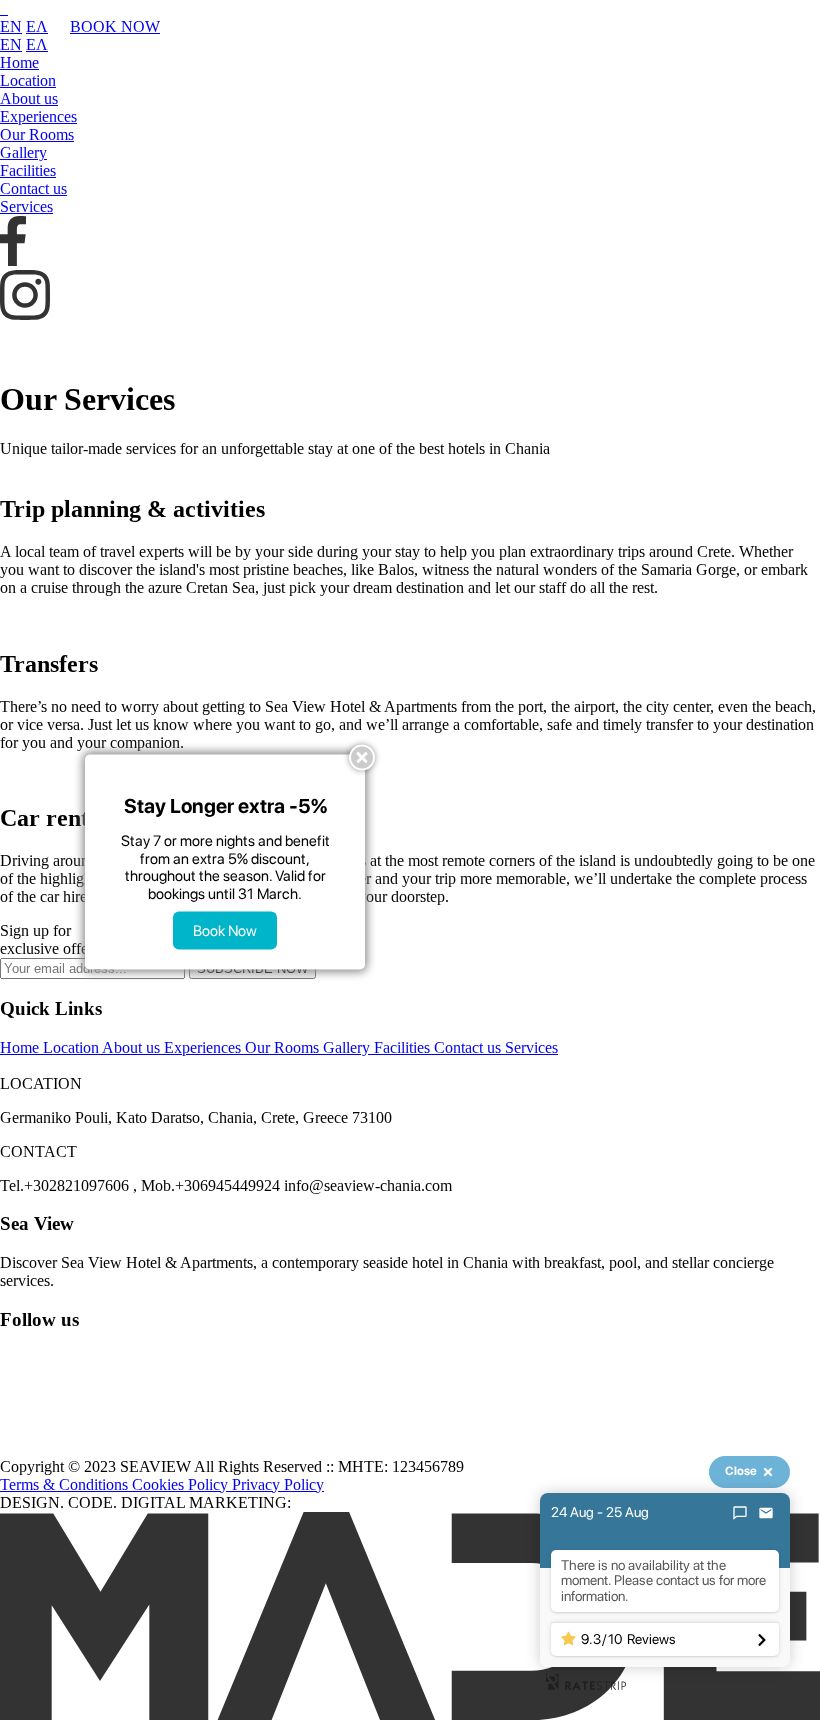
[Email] (766, 1513)
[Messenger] (740, 1513)
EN (11, 26)
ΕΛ (37, 26)
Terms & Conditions (66, 1484)
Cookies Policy (182, 1484)
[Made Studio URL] (410, 1714)
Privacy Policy (278, 1484)
